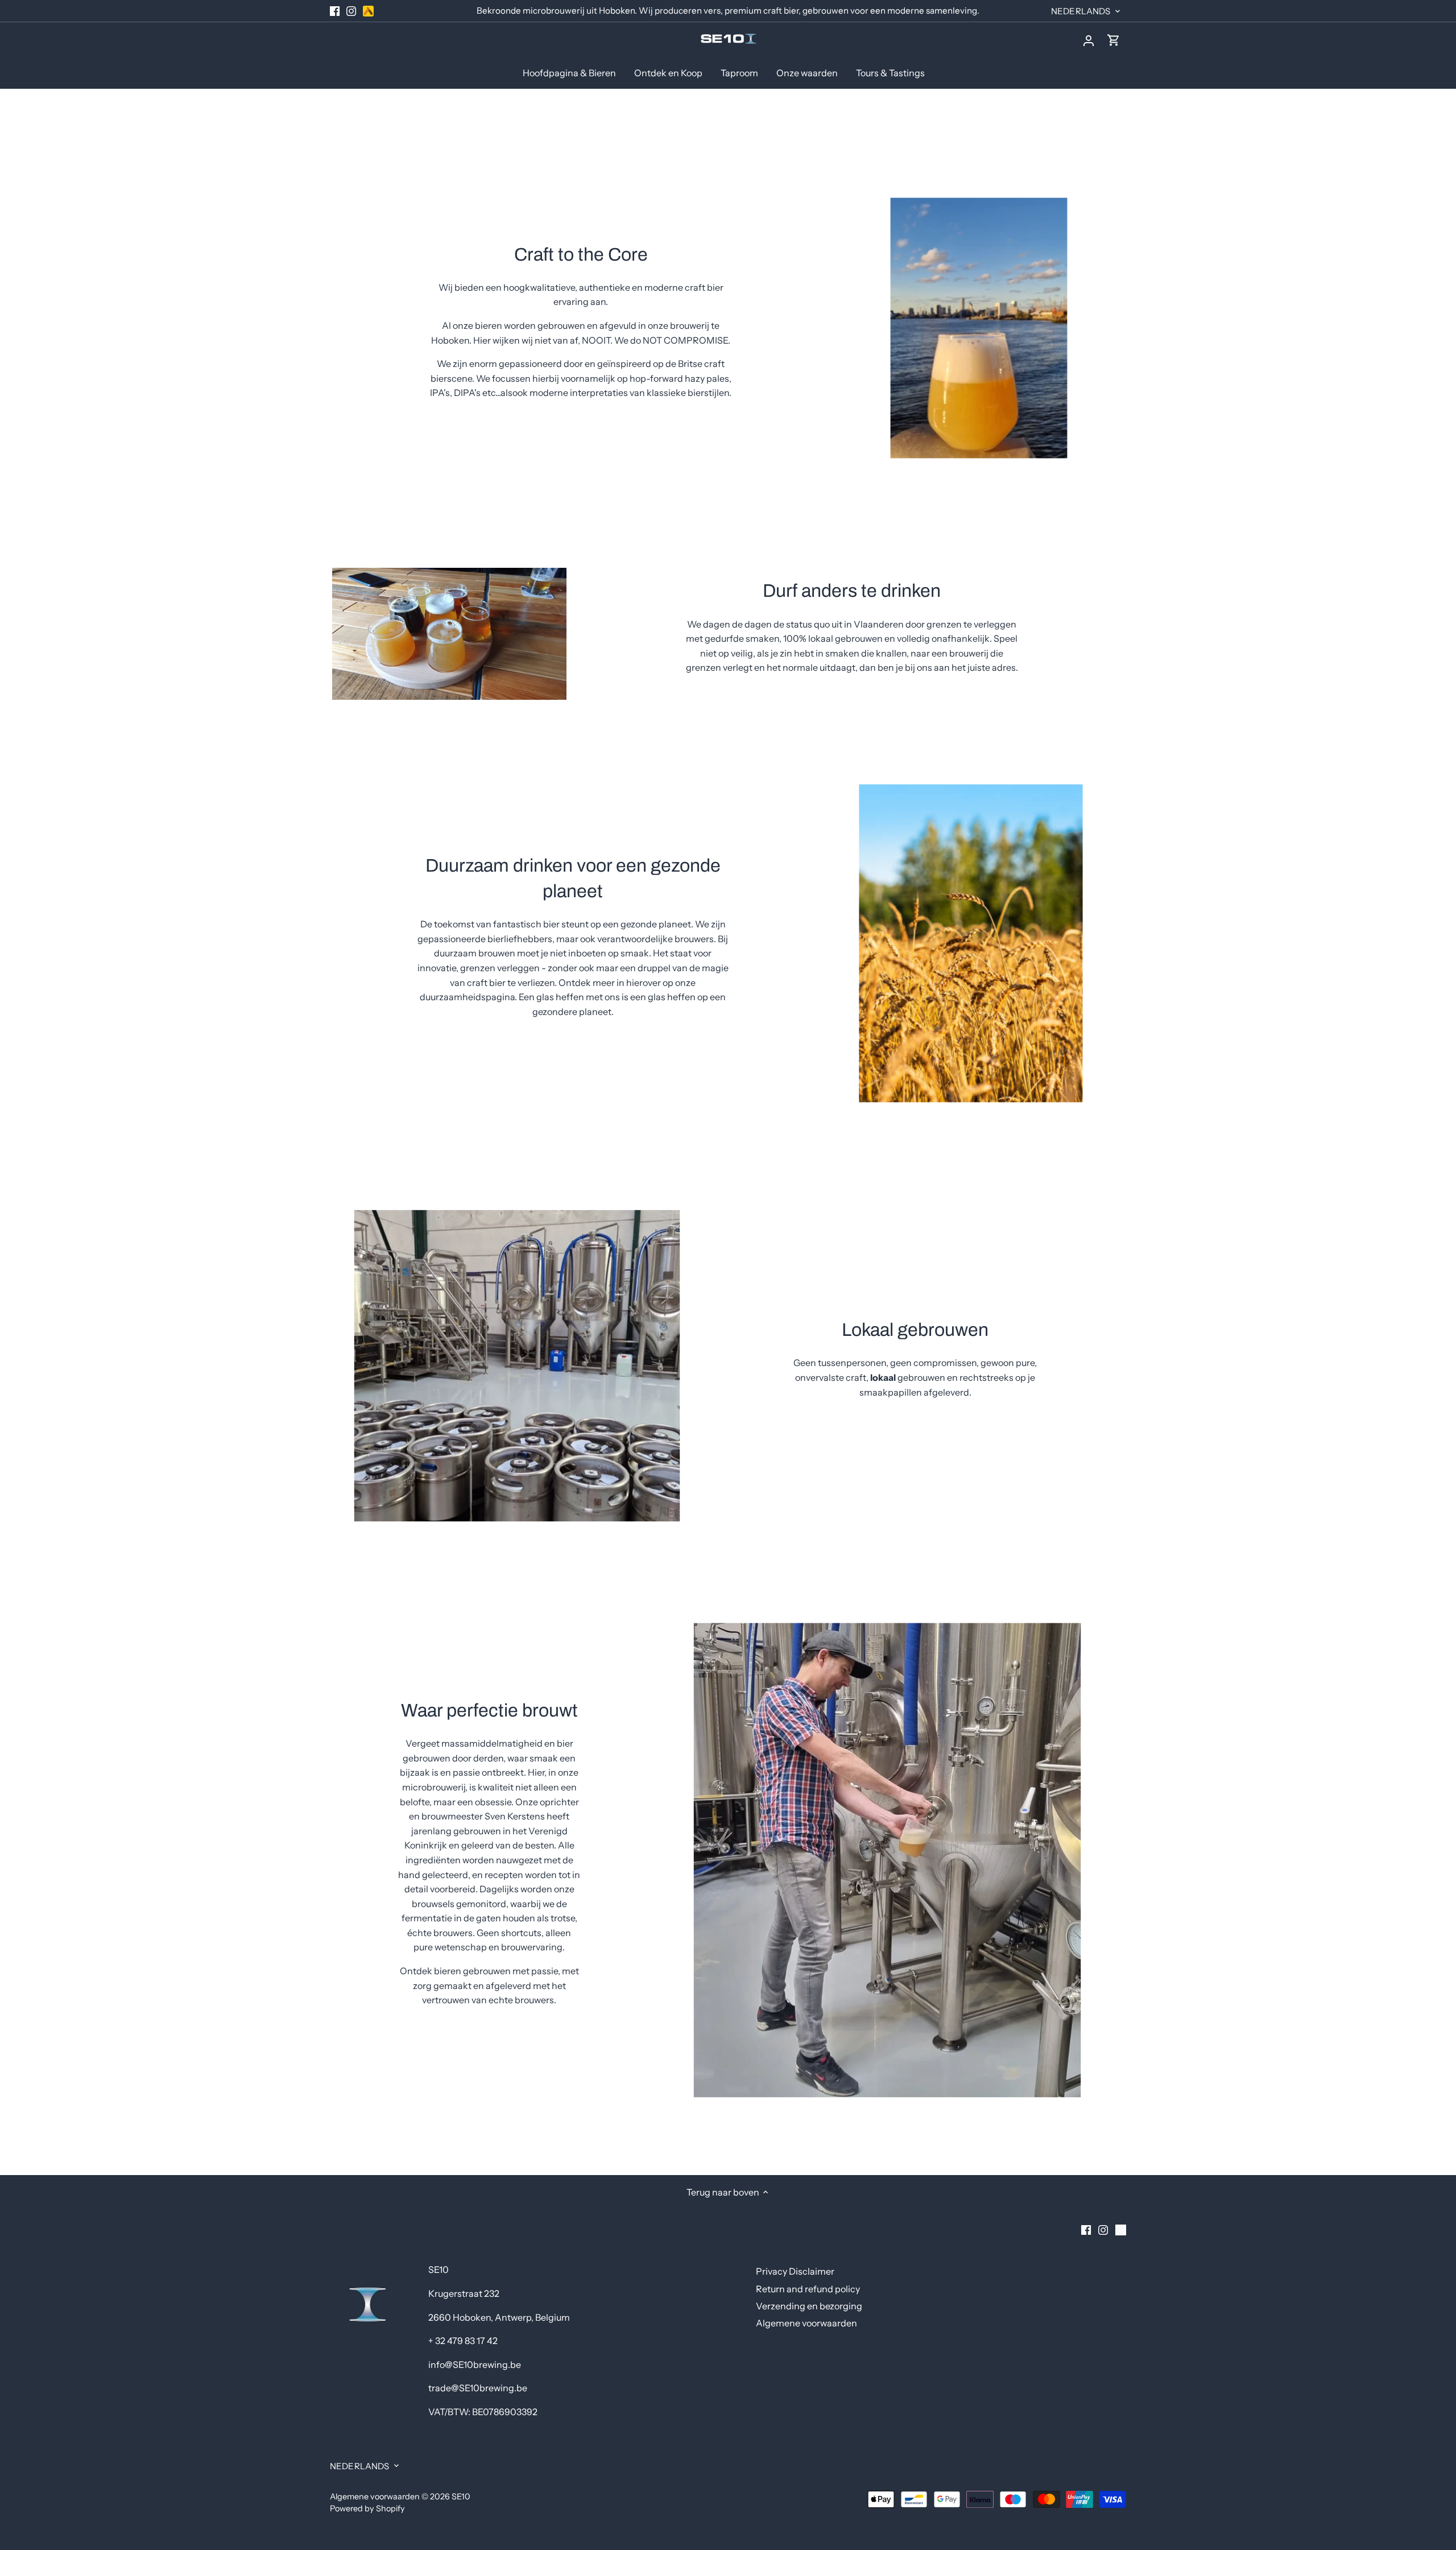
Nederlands (1081, 11)
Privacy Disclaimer (795, 2271)
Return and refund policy (808, 2289)
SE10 (461, 2497)
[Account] (1089, 40)
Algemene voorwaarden (806, 2323)
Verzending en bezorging (809, 2306)
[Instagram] (351, 11)
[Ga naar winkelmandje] (1114, 40)
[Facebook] (335, 11)
